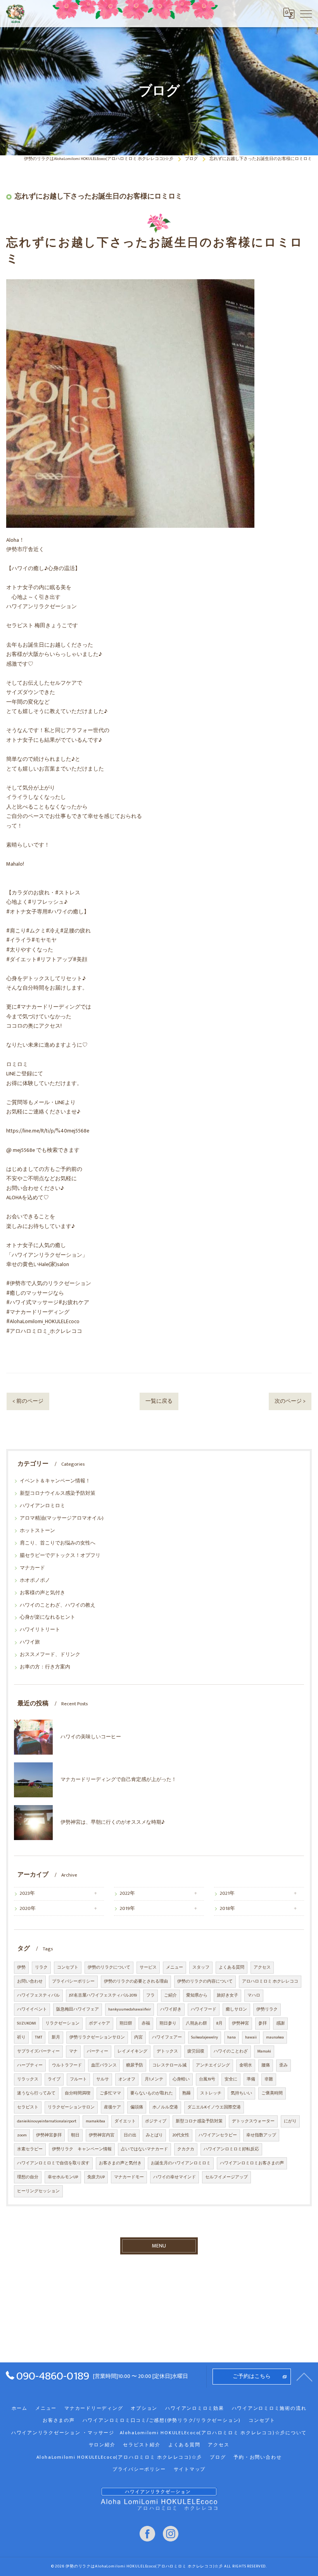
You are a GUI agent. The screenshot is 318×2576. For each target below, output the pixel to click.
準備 (251, 2079)
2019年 (127, 1909)
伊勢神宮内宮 (102, 2135)
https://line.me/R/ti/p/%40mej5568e (48, 1131)
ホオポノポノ (35, 1580)
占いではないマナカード (144, 2149)
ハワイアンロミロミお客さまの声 (252, 2163)
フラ (150, 1995)
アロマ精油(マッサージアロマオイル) (62, 1518)
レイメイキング (132, 2051)
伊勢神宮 (240, 2023)
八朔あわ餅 (196, 2023)
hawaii (251, 2037)
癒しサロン (236, 2009)
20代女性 (181, 2135)
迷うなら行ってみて (36, 2093)
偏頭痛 (137, 2107)
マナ (73, 2051)
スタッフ (201, 1967)
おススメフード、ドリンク (50, 1655)
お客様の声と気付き (42, 1593)
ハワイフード (204, 2009)
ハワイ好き (171, 2009)
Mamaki (264, 2051)
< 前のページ (28, 1401)
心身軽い (181, 2079)
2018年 (227, 1909)
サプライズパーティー (38, 2051)
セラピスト (28, 2107)
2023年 (27, 1893)
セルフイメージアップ (226, 2177)
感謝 (280, 2023)
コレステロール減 (169, 2065)
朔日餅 (126, 2023)
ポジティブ (156, 2121)
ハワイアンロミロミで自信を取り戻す (53, 2163)
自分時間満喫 (78, 2093)
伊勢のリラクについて (109, 1967)
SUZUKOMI (27, 2023)
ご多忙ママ (110, 2093)
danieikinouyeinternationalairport (47, 2121)
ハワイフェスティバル (38, 1995)
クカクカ (186, 2149)
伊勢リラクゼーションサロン (97, 2037)
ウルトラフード (67, 2065)
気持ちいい (241, 2093)
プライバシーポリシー (73, 1981)
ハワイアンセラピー (218, 2135)
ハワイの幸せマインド (175, 2177)
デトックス (167, 2051)
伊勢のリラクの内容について (205, 1981)
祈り (21, 2037)
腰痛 (266, 2065)
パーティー (98, 2051)
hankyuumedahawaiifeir (130, 2009)
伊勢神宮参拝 (49, 2135)
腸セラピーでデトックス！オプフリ (60, 1556)
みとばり (154, 2135)
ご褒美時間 (272, 2093)
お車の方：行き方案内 (45, 1667)
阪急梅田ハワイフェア (78, 2009)
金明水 (246, 2065)
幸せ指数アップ (261, 2135)
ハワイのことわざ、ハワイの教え (58, 1605)
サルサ (103, 2079)
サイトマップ (190, 2469)
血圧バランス (104, 2065)
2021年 (227, 1893)
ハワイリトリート (40, 1630)
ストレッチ (211, 2093)
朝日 (75, 2135)
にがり (290, 2121)
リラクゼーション (62, 2023)
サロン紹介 (102, 2445)
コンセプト (68, 1967)
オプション (144, 2408)
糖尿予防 (135, 2065)
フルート (78, 2079)
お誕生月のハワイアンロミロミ (181, 2163)
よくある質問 (232, 1967)
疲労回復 (196, 2051)
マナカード (32, 1568)
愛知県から (197, 1995)
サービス (148, 1967)
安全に (231, 2079)
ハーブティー (30, 2065)
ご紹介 (170, 1995)
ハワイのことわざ (231, 2051)
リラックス (28, 2079)
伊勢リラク (267, 2009)
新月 (56, 2037)
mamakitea (95, 2121)
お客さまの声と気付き (120, 2163)
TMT (39, 2037)
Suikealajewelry (205, 2037)
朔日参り (168, 2023)
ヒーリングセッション (38, 2191)
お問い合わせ (30, 1981)
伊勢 (21, 1967)
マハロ (254, 1995)
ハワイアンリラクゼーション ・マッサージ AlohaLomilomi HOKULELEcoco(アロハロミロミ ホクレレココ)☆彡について (159, 2433)
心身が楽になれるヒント (48, 1617)
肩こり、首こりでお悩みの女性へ (58, 1543)
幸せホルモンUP (63, 2177)
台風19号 (207, 2079)
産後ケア (112, 2107)
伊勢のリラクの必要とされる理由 (136, 1981)
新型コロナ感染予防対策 (199, 2121)
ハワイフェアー (167, 2037)
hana (232, 2037)
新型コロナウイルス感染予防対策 (58, 1493)
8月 (219, 2023)
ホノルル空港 (165, 2107)
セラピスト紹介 (142, 2445)
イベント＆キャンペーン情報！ (55, 1481)
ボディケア (99, 2023)
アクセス (262, 1967)
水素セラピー (30, 2149)
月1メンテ (154, 2079)
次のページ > (290, 1401)
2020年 (28, 1909)
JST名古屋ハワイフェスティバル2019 (103, 1995)
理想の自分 (28, 2177)
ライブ (54, 2079)
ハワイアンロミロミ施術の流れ (269, 2408)
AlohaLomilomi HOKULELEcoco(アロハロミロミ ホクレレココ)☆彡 (119, 2457)
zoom (22, 2135)
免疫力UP (96, 2177)
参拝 (263, 2023)
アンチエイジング (213, 2065)
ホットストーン (37, 1531)
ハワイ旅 (30, 1642)
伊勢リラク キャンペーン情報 (82, 2149)
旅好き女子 (227, 1995)
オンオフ (127, 2079)
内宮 (138, 2037)
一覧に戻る (159, 1401)
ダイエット (125, 2121)
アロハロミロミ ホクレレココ (270, 1981)
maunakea (275, 2037)
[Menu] (306, 13)
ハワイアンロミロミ (42, 1506)
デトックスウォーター (253, 2121)
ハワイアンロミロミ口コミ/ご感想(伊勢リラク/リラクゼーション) (162, 2420)
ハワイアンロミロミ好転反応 (231, 2149)
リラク (41, 1967)
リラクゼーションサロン (71, 2107)
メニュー (175, 1967)
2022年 (127, 1893)
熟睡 (187, 2093)
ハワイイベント (32, 2009)
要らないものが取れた (152, 2093)
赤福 (146, 2023)
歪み (283, 2065)
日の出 (130, 2135)
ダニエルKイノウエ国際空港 (214, 2107)
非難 (269, 2079)
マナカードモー (129, 2177)
